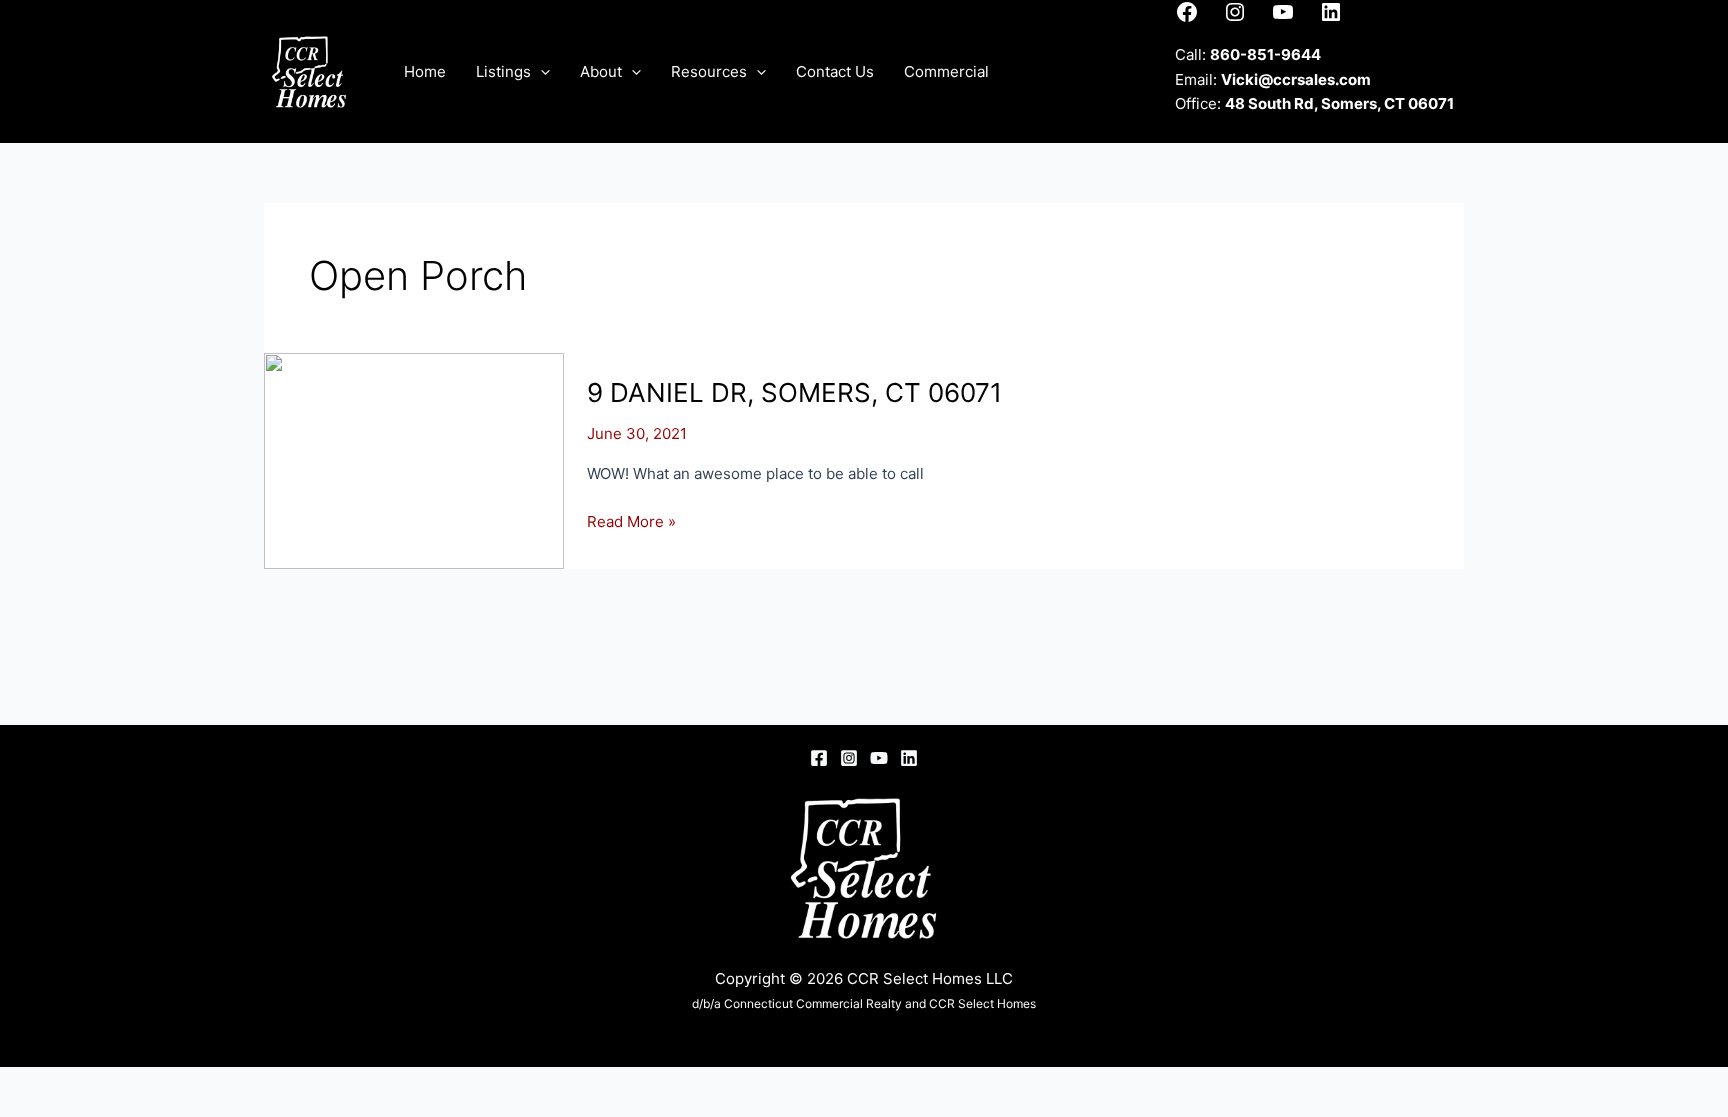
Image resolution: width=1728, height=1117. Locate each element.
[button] (540, 72)
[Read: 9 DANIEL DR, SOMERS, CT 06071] (414, 459)
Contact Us (835, 71)
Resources (709, 71)
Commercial (946, 71)
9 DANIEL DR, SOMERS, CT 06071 (794, 392)
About (601, 71)
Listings (503, 71)
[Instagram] (849, 758)
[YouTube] (879, 758)
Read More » (631, 523)
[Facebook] (819, 758)
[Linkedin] (909, 758)
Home (425, 71)
